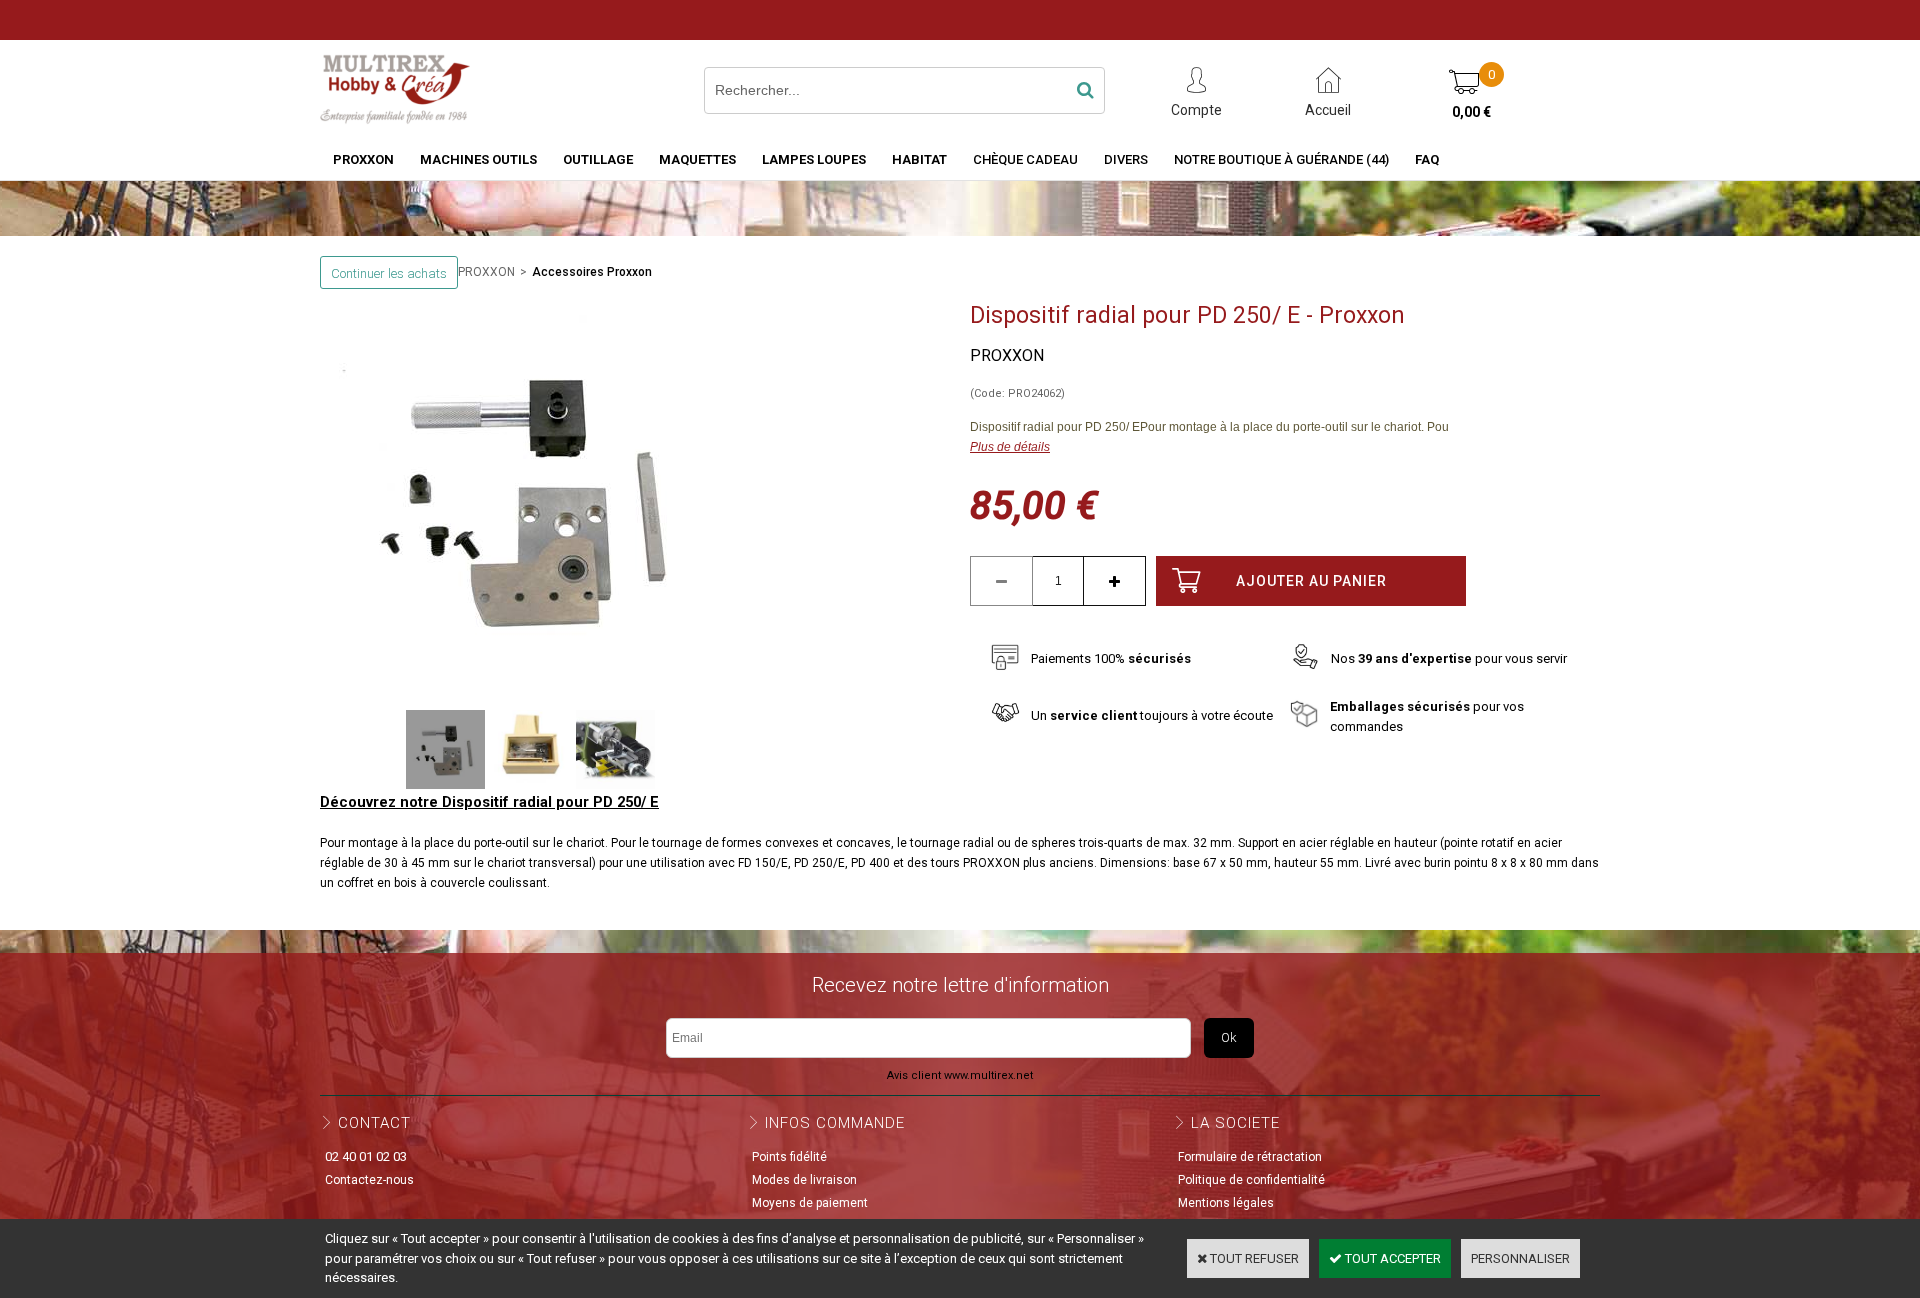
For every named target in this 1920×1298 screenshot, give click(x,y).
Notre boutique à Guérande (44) (1281, 159)
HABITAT (919, 159)
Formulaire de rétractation (1250, 1157)
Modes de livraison (804, 1180)
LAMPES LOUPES (814, 159)
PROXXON (363, 159)
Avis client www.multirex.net (960, 1075)
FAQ (1427, 159)
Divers (1126, 159)
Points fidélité (789, 1157)
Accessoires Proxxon (592, 272)
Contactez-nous (369, 1180)
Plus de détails (1010, 447)
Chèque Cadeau (1025, 159)
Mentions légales (1226, 1203)
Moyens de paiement (810, 1203)
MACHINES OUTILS (478, 159)
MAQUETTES (697, 159)
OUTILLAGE (598, 159)
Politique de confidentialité (1251, 1180)
